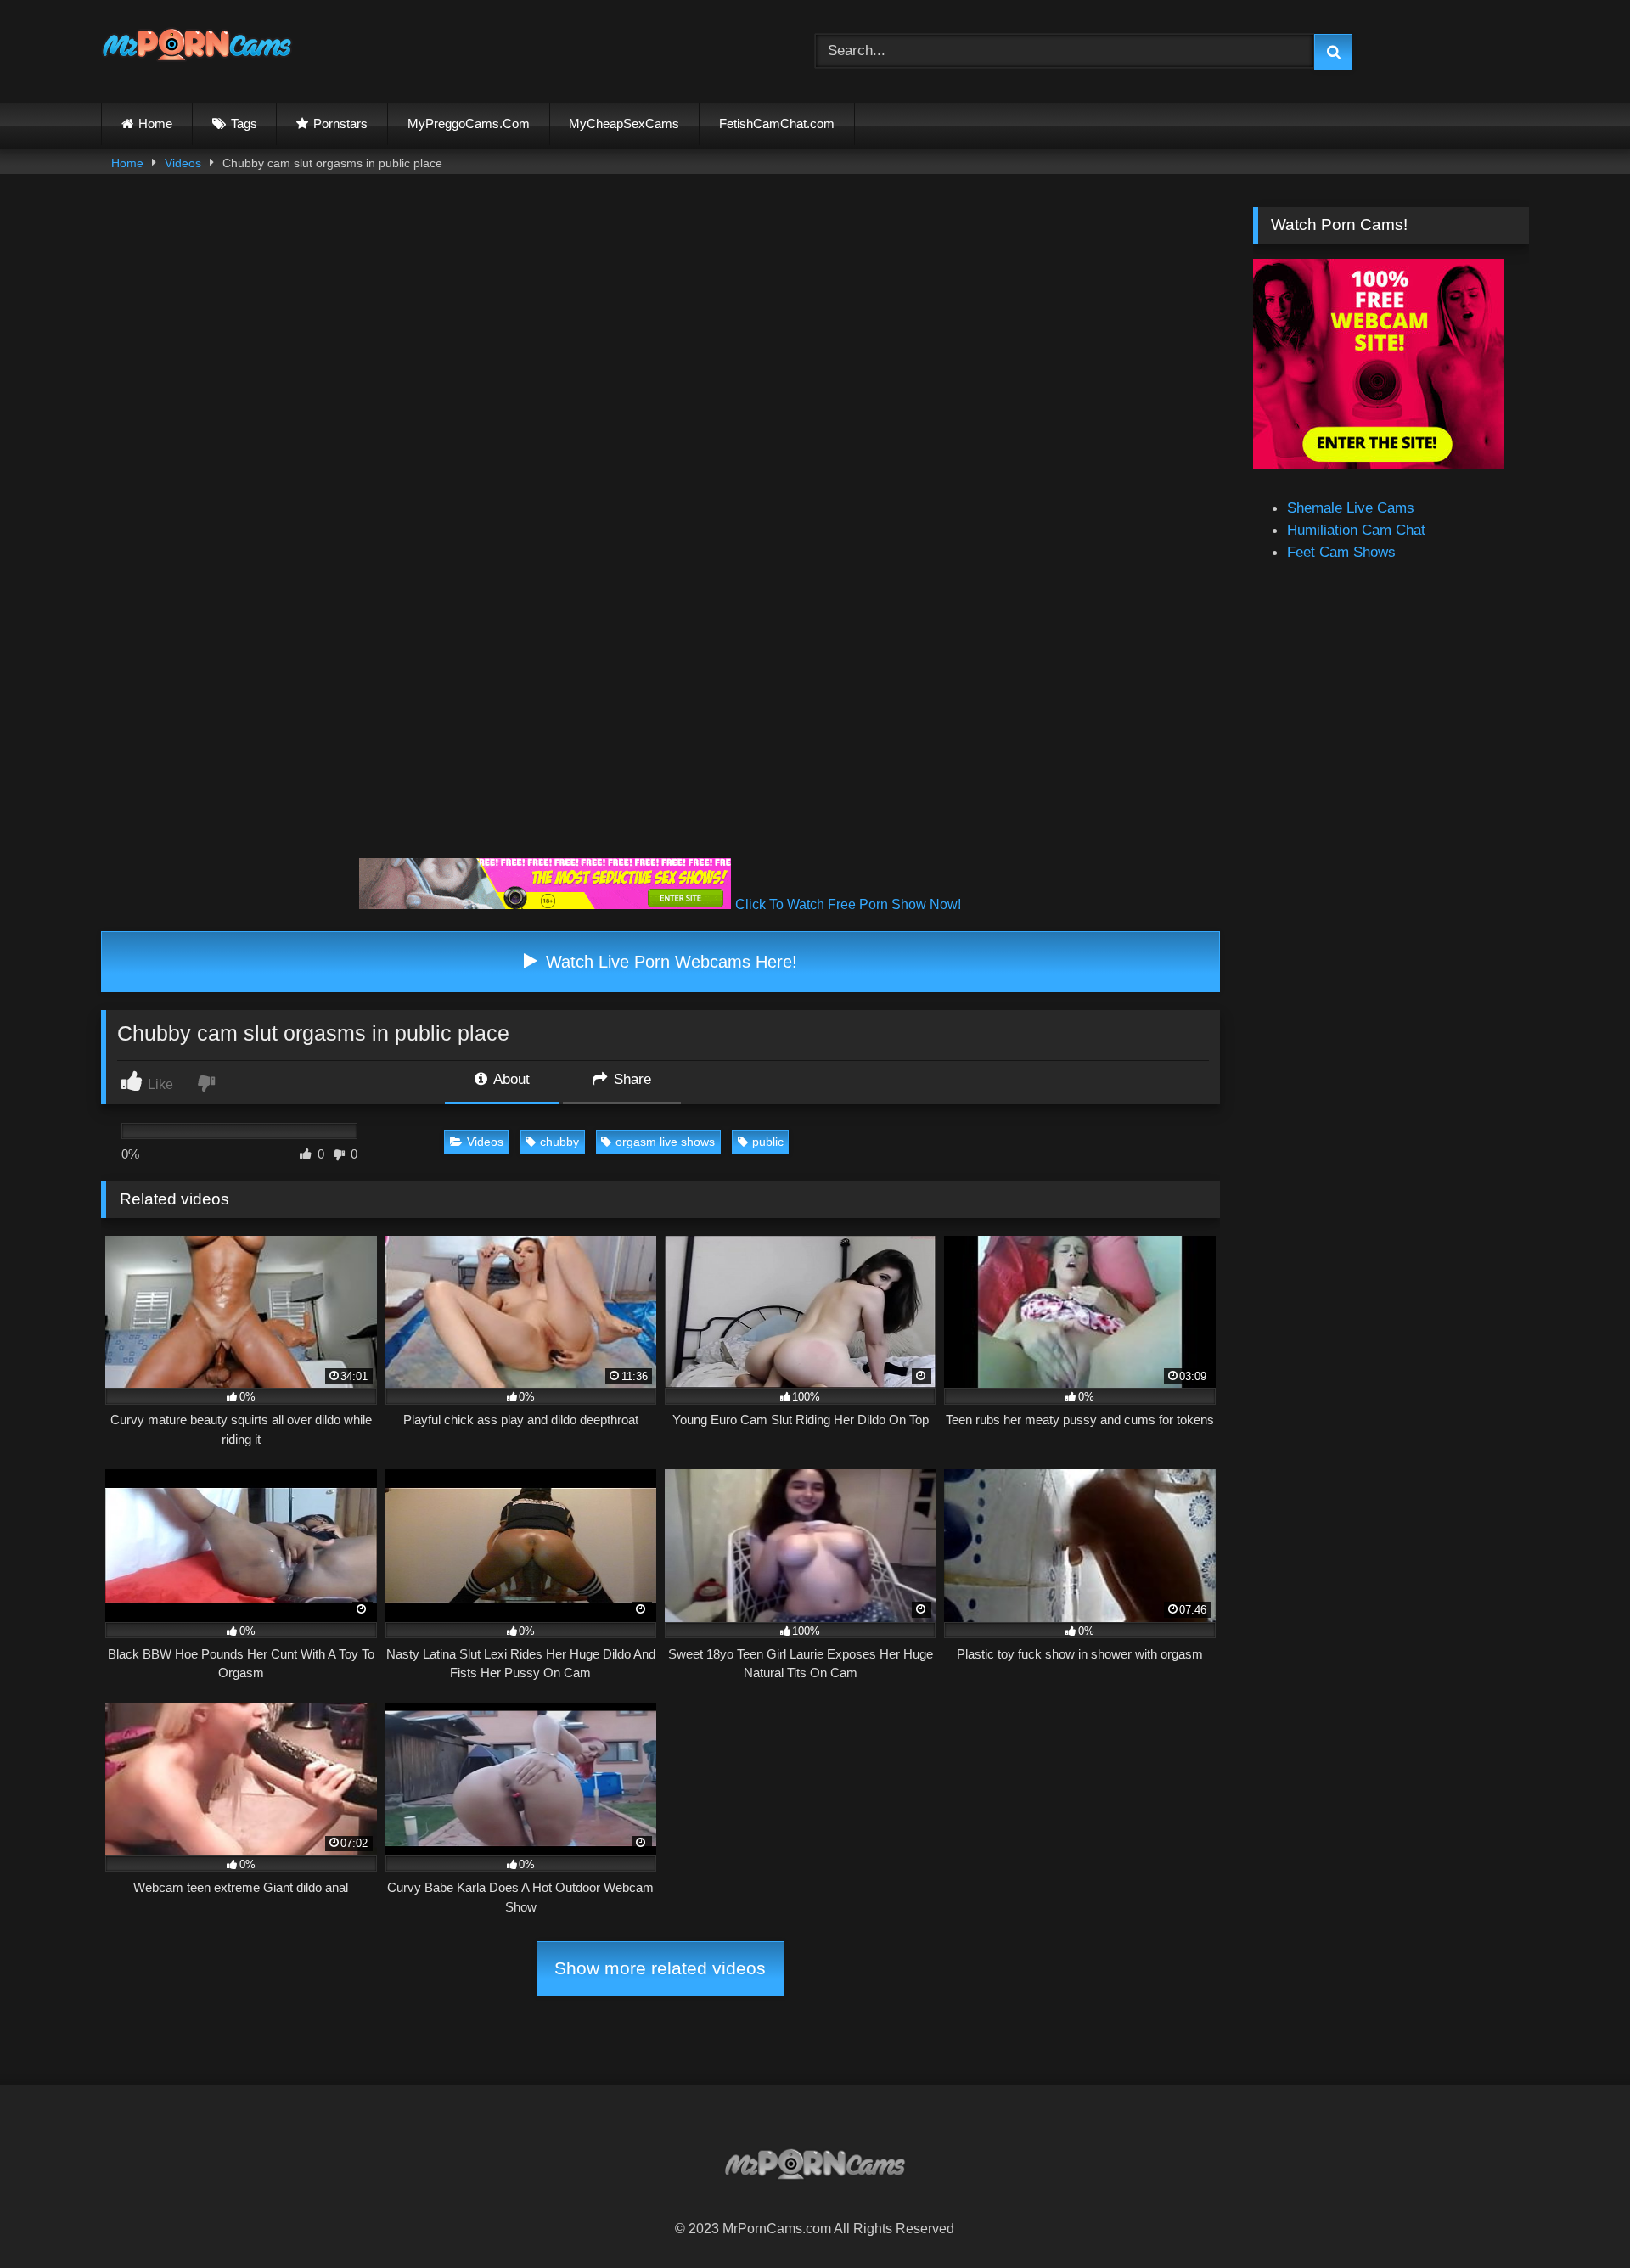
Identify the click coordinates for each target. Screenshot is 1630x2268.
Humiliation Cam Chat (1356, 530)
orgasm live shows (665, 1142)
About (510, 1079)
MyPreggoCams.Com (469, 124)
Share (630, 1079)
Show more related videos (660, 1968)
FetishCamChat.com (777, 124)
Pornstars (340, 124)
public (768, 1142)
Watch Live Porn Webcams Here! (669, 962)
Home (155, 124)
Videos (183, 163)
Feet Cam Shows (1341, 552)
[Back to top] (1576, 2216)
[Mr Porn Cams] (197, 48)
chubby (559, 1142)
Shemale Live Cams (1351, 508)
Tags (244, 124)
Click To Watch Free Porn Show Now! (848, 904)
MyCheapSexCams (624, 124)
